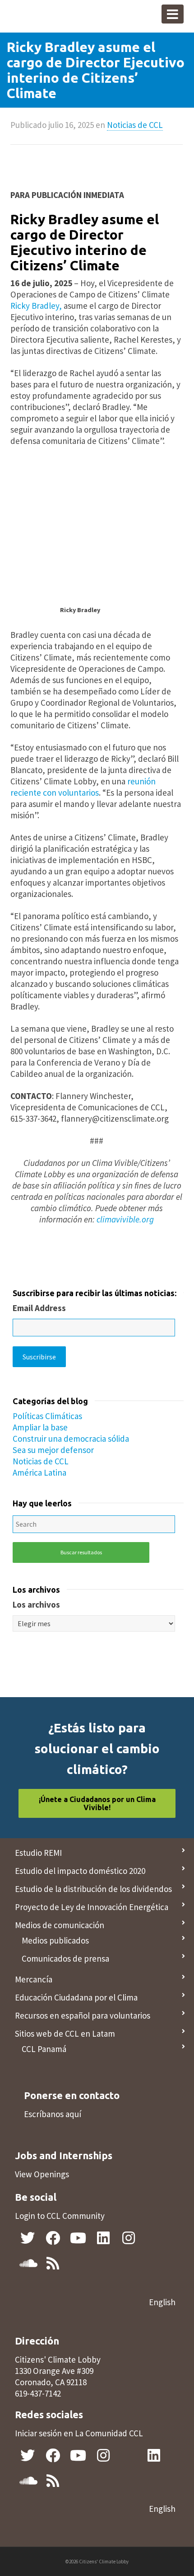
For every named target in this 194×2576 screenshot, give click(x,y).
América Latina (39, 1472)
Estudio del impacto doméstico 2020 (80, 1871)
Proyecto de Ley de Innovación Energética (92, 1907)
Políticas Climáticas (47, 1416)
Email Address (39, 1308)
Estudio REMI (38, 1853)
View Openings (42, 2174)
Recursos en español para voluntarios (83, 2015)
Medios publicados (55, 1940)
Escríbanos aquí (53, 2114)
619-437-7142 (38, 2393)
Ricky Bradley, (37, 306)
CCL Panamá (44, 2049)
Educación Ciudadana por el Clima (76, 1997)
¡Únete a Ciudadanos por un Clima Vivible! (97, 1803)
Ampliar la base (40, 1427)
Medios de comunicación (60, 1925)
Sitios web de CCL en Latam (65, 2033)
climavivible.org (125, 1219)
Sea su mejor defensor (53, 1450)
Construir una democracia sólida (71, 1439)
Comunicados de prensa (65, 1958)
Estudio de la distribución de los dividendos (93, 1889)
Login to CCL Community (60, 2216)
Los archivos (36, 1604)
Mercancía (34, 1979)
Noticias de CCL (135, 125)
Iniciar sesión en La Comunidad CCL (79, 2433)
